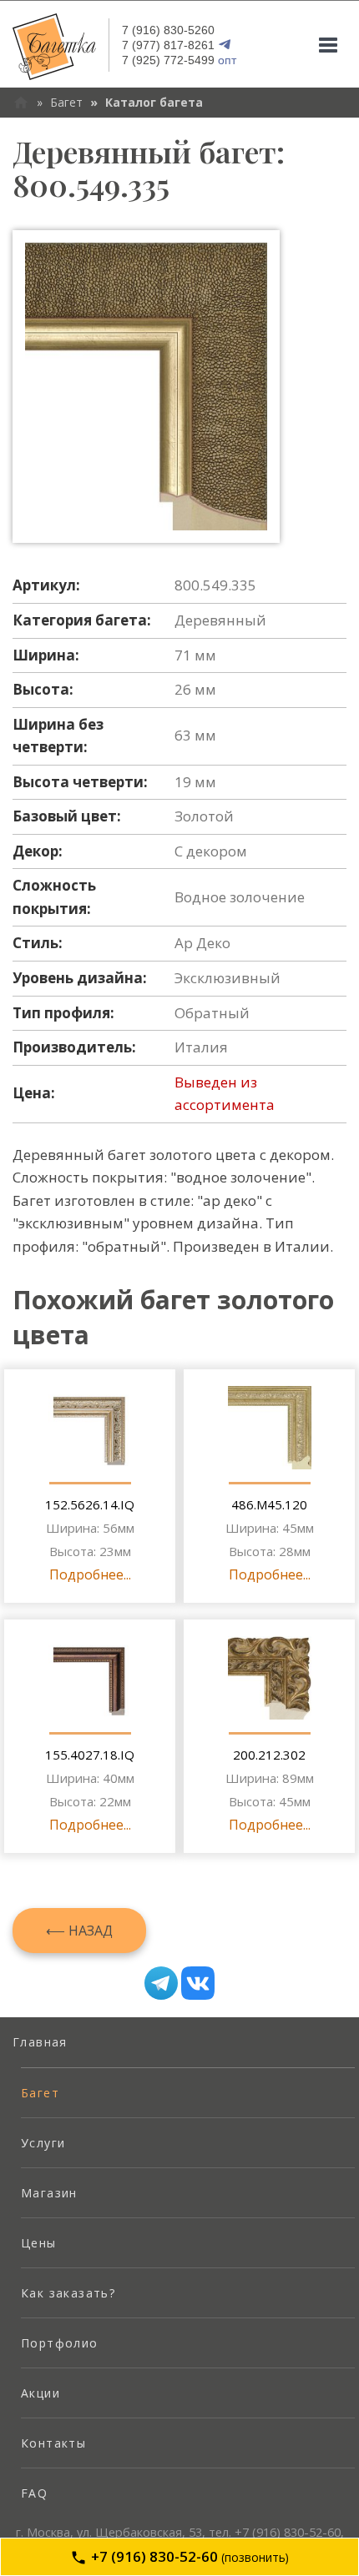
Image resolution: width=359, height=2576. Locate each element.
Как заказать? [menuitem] (68, 2293)
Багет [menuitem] (40, 2093)
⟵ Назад (79, 1931)
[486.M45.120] (270, 1428)
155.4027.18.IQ (90, 1755)
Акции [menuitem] (40, 2393)
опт (179, 60)
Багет (66, 102)
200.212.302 (269, 1755)
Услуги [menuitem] (43, 2143)
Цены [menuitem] (39, 2243)
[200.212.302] (270, 1678)
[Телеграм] (161, 1983)
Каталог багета (154, 102)
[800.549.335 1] (146, 387)
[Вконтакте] (198, 1983)
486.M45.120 (269, 1504)
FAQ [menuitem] (34, 2493)
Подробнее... (90, 1574)
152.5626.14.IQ (90, 1504)
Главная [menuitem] (40, 2042)
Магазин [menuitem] (49, 2193)
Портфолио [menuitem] (60, 2343)
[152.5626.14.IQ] (90, 1428)
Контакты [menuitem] (53, 2443)
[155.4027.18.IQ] (90, 1678)
